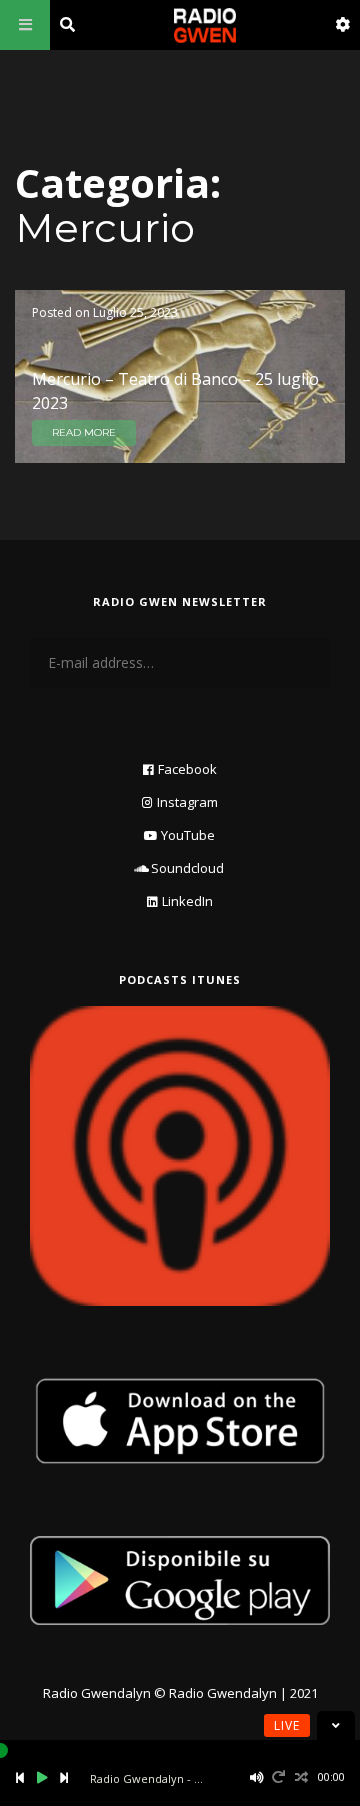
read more (84, 432)
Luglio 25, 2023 (135, 312)
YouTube (188, 835)
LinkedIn (187, 901)
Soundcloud (187, 868)
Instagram (187, 802)
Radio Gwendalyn (97, 1693)
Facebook (187, 769)
